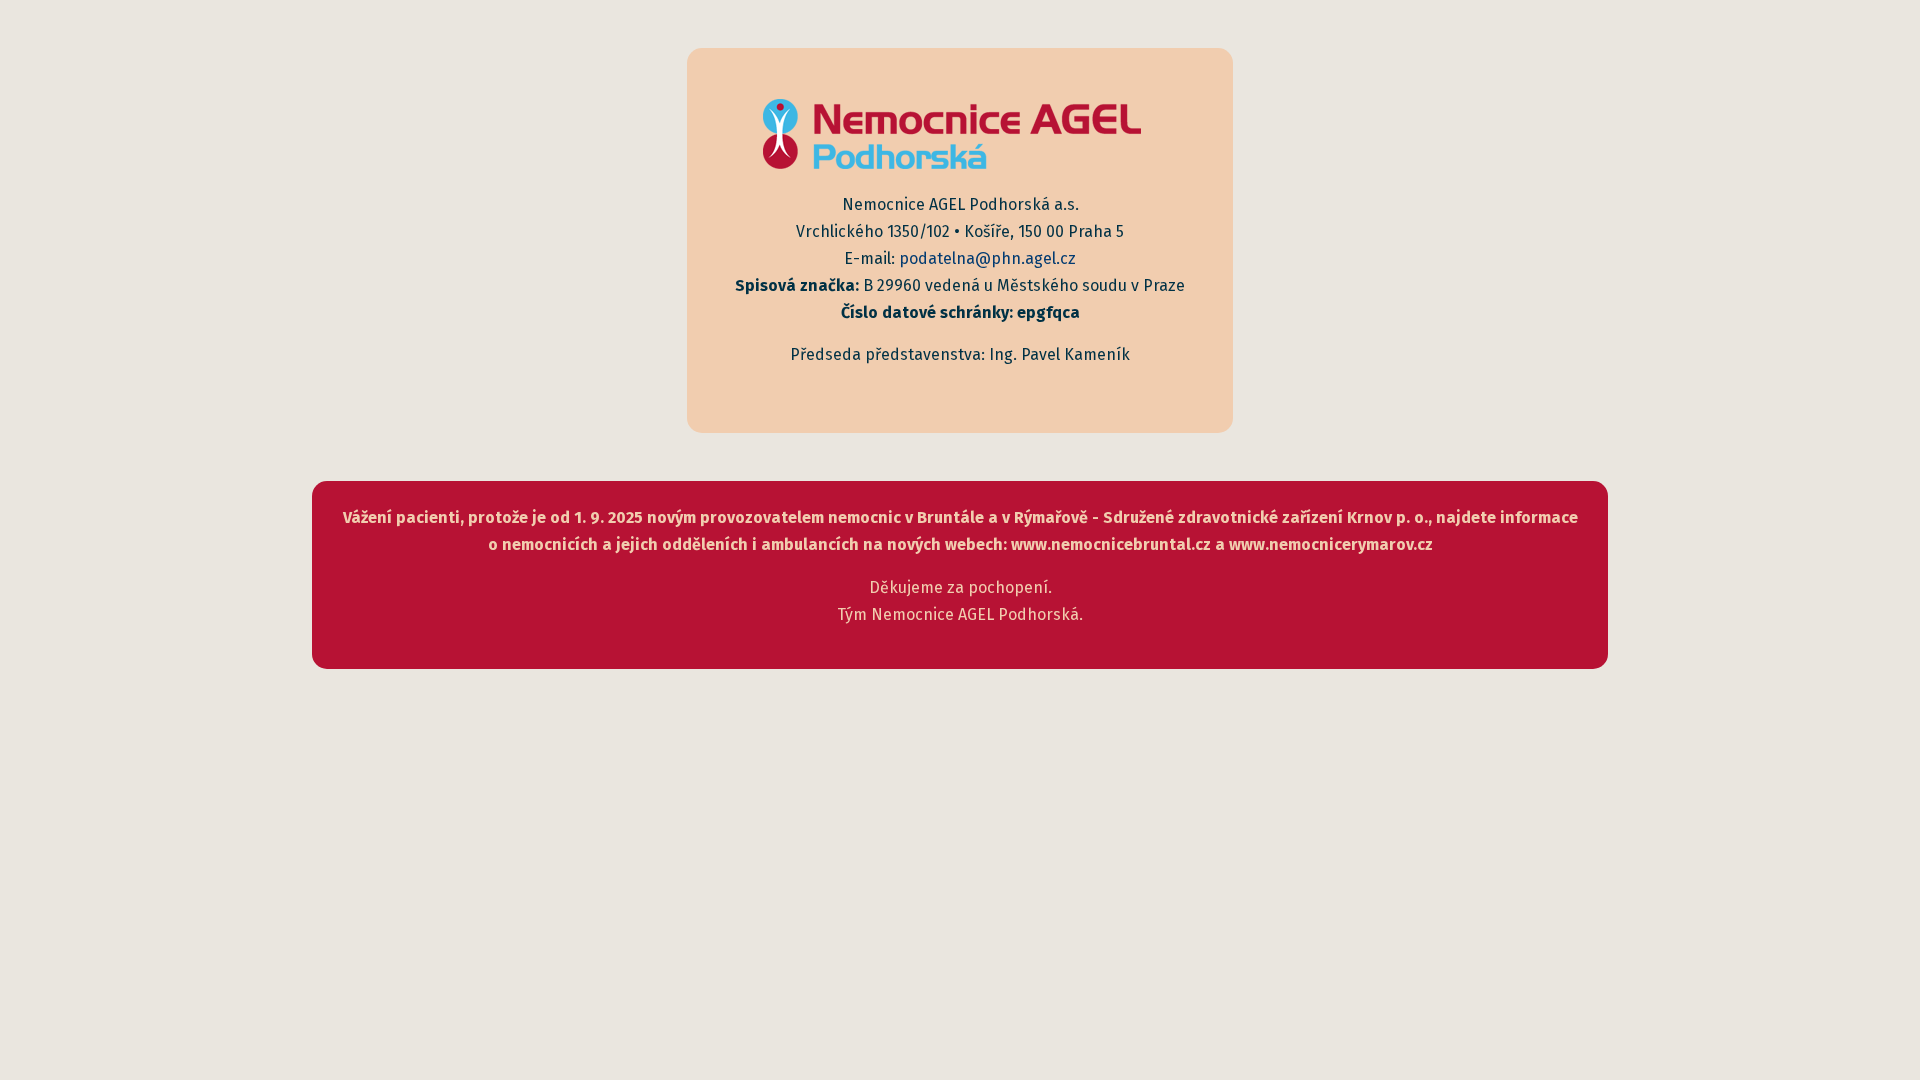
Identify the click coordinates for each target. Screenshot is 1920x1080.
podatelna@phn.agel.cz (987, 258)
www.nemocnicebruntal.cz (1111, 544)
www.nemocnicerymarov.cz (1331, 544)
